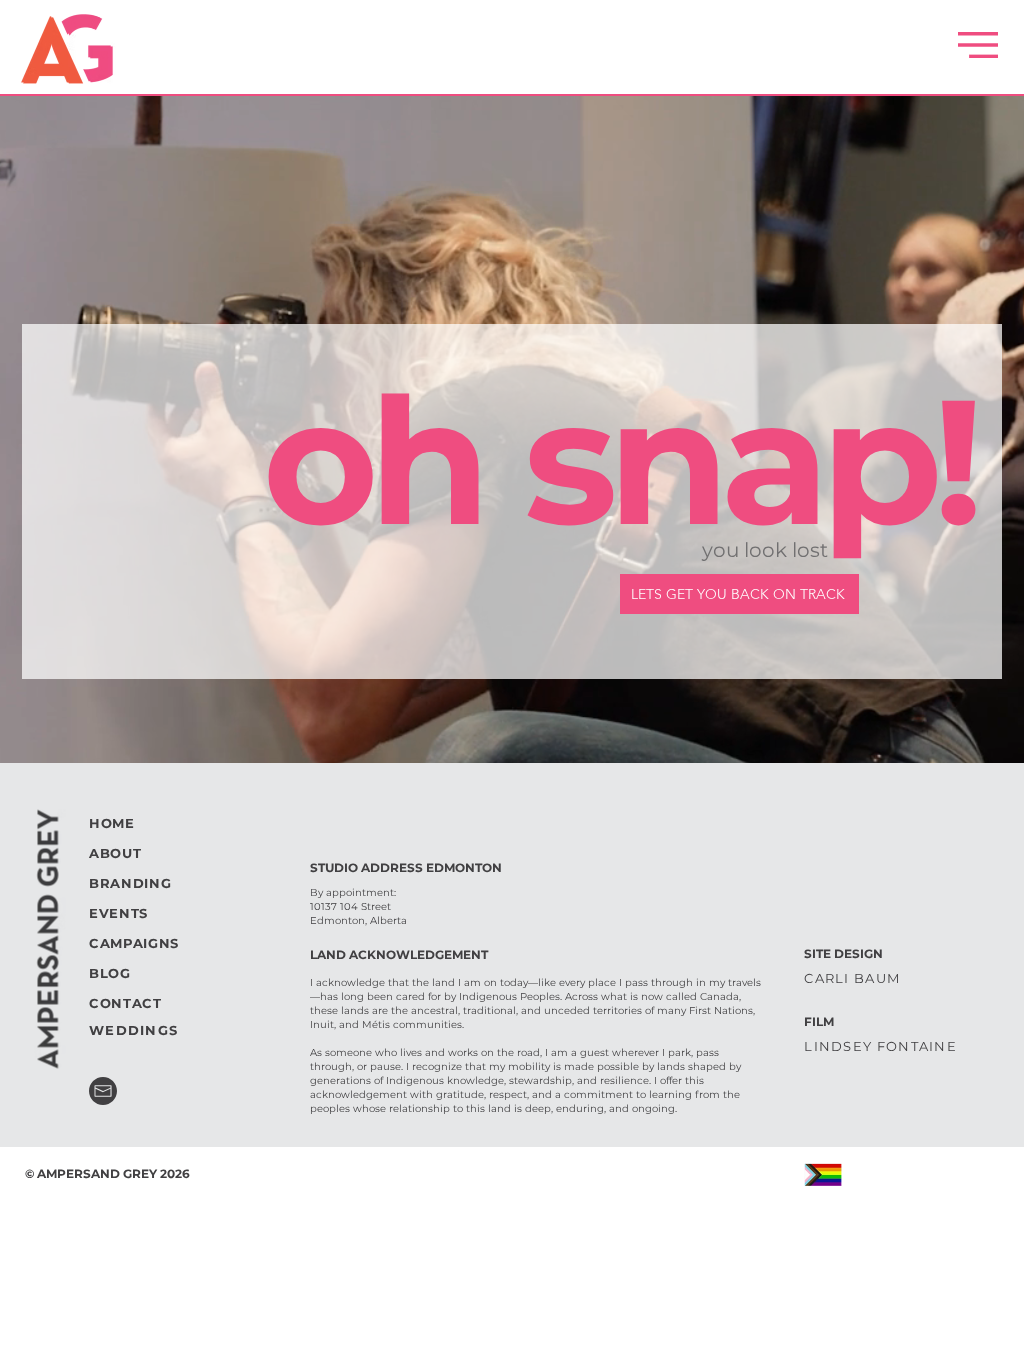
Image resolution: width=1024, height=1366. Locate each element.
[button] (978, 45)
